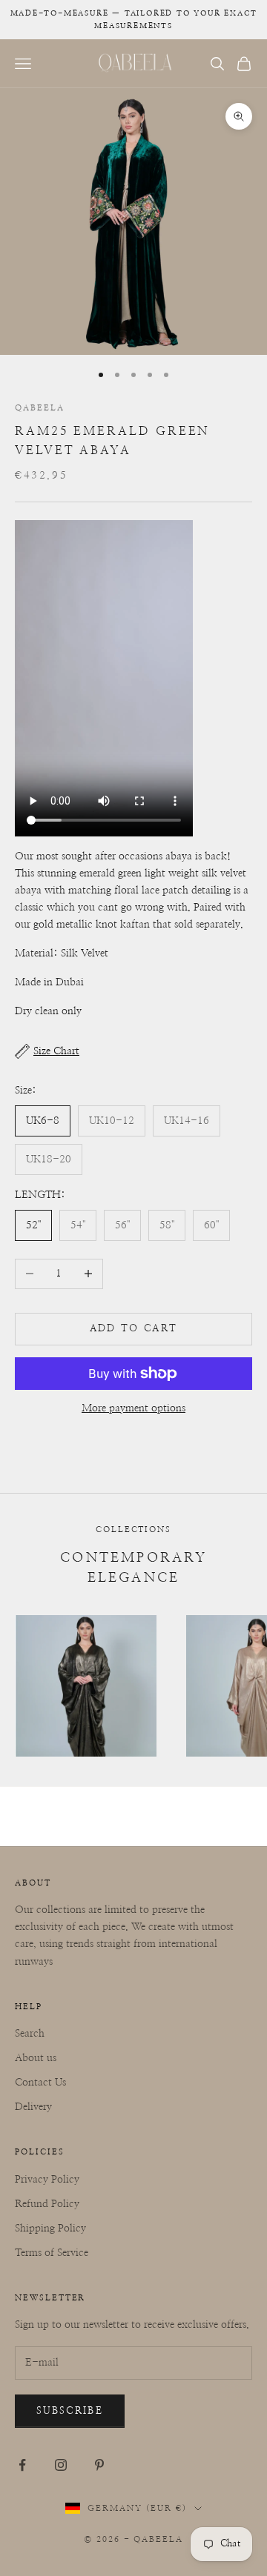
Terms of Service (52, 2253)
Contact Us (40, 2083)
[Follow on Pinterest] (99, 2465)
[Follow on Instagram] (61, 2465)
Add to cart (134, 1329)
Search (30, 2034)
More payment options (133, 1408)
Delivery (33, 2107)
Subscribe (70, 2411)
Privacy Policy (47, 2180)
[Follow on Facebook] (22, 2465)
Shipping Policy (50, 2229)
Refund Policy (47, 2204)
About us (36, 2058)
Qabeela (40, 408)
